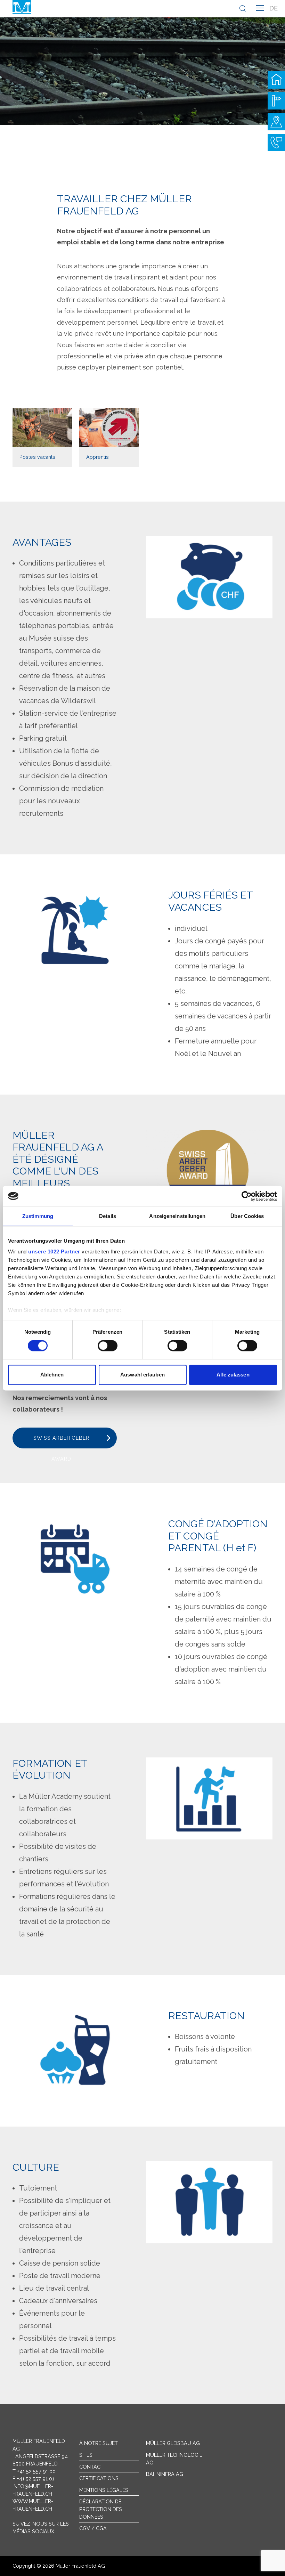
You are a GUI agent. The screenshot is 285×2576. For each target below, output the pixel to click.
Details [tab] (108, 1216)
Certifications (99, 2478)
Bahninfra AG (165, 2474)
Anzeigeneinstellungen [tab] (177, 1216)
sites (86, 2455)
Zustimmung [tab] (38, 1216)
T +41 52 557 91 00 (34, 2471)
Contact (91, 2467)
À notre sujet (99, 2443)
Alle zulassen (233, 1375)
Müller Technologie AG (174, 2459)
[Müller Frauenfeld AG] (22, 7)
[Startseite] (276, 80)
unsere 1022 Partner (54, 1252)
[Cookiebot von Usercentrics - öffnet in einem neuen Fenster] (247, 1196)
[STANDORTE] (276, 122)
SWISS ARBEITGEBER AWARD (61, 1442)
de (274, 8)
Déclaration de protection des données (101, 2509)
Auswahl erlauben (142, 1375)
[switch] (108, 1346)
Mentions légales (104, 2490)
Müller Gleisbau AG (173, 2443)
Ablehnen (52, 1375)
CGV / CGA (93, 2528)
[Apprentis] (109, 437)
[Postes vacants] (42, 437)
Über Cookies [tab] (247, 1216)
